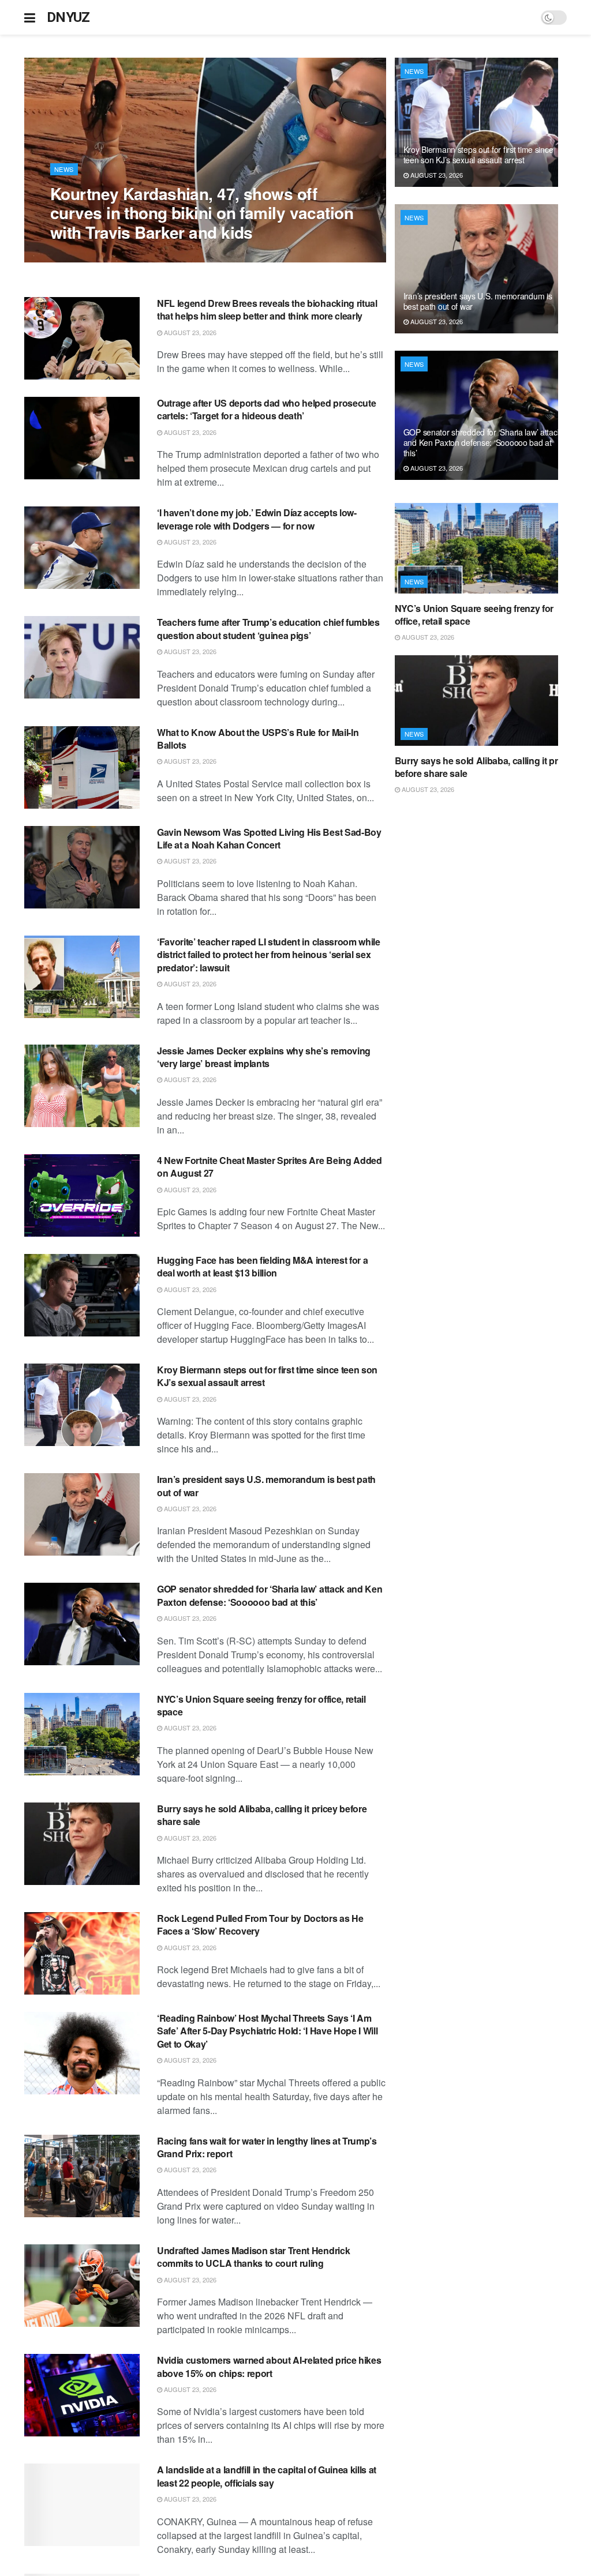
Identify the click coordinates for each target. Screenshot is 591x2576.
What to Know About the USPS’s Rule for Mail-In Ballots (258, 739)
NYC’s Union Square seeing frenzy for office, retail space (261, 1705)
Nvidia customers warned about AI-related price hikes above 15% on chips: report (269, 2366)
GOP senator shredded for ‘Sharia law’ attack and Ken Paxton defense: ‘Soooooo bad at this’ (270, 1595)
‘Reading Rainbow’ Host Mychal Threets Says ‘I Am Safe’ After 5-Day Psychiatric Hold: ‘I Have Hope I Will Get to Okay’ (267, 2031)
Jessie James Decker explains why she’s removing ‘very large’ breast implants (264, 1057)
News (64, 169)
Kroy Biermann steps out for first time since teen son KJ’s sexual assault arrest (267, 1376)
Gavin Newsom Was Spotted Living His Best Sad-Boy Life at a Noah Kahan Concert (269, 838)
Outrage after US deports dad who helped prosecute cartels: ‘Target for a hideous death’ (266, 409)
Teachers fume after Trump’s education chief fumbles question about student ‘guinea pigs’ (268, 628)
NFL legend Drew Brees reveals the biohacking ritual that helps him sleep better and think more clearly (267, 309)
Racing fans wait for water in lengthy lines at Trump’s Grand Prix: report (267, 2147)
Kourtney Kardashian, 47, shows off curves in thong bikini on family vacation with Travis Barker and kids (202, 213)
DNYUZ (68, 17)
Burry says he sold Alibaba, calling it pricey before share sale (262, 1815)
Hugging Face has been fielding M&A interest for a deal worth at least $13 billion (262, 1266)
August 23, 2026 (83, 256)
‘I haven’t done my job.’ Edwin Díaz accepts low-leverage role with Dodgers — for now (257, 519)
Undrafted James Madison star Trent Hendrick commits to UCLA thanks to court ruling (253, 2257)
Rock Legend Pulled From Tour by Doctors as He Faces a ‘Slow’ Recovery (260, 1925)
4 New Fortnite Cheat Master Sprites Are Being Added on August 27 (270, 1167)
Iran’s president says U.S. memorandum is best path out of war (266, 1486)
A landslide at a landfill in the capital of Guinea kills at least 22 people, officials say (267, 2476)
